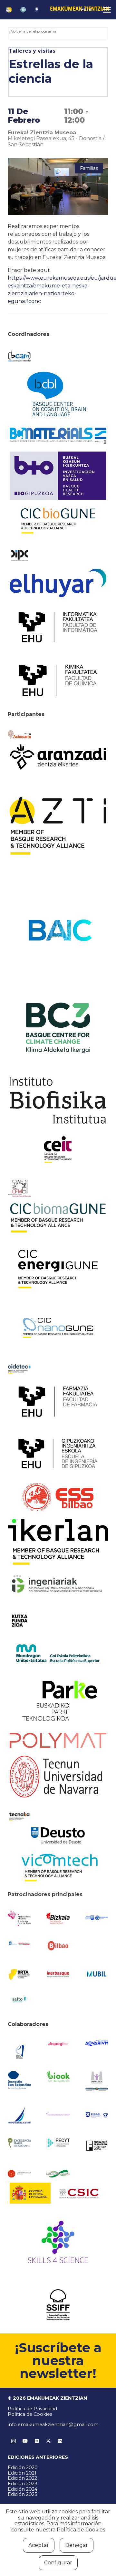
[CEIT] (58, 1149)
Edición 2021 (22, 2473)
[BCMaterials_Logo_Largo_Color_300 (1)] (58, 436)
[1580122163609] (58, 2244)
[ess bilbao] (58, 1497)
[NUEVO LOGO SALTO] (19, 2000)
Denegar (77, 2545)
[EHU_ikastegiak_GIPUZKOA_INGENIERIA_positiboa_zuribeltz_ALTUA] (58, 1454)
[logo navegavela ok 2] (19, 2115)
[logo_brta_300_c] (19, 1974)
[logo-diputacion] (19, 1918)
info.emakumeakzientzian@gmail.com (53, 2425)
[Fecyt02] (58, 2143)
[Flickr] (37, 2441)
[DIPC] (19, 555)
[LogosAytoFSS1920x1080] (19, 1943)
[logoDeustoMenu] (58, 1835)
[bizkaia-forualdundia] (58, 1919)
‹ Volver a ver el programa (33, 31)
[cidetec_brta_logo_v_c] (19, 1369)
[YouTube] (25, 2441)
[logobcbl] (58, 394)
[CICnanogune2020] (58, 1328)
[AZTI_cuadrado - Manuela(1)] (58, 826)
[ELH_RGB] (58, 583)
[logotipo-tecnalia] (19, 1816)
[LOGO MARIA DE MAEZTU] (19, 2143)
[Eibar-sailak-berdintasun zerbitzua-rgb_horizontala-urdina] (97, 2115)
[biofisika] (58, 1100)
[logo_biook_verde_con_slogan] (58, 2077)
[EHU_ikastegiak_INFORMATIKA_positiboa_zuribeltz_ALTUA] (58, 627)
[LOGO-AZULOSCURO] (97, 2043)
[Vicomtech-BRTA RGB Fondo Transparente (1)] (58, 1868)
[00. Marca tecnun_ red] (58, 1777)
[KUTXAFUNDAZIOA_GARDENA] (19, 1621)
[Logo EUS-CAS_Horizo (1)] (58, 1653)
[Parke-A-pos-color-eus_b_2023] (58, 1701)
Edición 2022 (22, 2478)
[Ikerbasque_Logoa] (58, 1974)
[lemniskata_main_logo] (58, 2174)
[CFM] (19, 1188)
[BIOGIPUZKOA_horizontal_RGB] (58, 476)
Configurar (58, 2563)
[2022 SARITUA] (37, 10)
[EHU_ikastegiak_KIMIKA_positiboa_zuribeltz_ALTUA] (58, 680)
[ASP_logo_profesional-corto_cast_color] (58, 2044)
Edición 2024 (23, 2489)
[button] (87, 10)
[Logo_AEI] (19, 2051)
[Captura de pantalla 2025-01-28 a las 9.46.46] (58, 1946)
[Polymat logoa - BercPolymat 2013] (58, 1740)
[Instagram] (14, 2441)
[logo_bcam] (19, 356)
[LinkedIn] (60, 2441)
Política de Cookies (30, 2414)
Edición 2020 (23, 2467)
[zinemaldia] (58, 2305)
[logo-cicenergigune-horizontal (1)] (58, 1269)
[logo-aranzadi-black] (58, 757)
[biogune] (58, 521)
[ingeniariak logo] (58, 1584)
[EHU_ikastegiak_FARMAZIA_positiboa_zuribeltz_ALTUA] (58, 1402)
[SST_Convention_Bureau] (19, 2080)
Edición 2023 (23, 2484)
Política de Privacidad (32, 2409)
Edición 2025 (22, 2494)
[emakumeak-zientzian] (9, 10)
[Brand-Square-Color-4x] (58, 1028)
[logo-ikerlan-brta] (58, 1542)
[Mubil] (97, 1974)
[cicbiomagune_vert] (58, 1218)
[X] (48, 2441)
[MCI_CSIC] (58, 2193)
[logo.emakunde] (97, 2082)
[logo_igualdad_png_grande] (58, 2115)
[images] (19, 2174)
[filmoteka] (97, 2145)
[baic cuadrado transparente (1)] (58, 930)
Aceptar (39, 2545)
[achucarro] (19, 735)
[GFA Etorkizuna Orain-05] (97, 1918)
